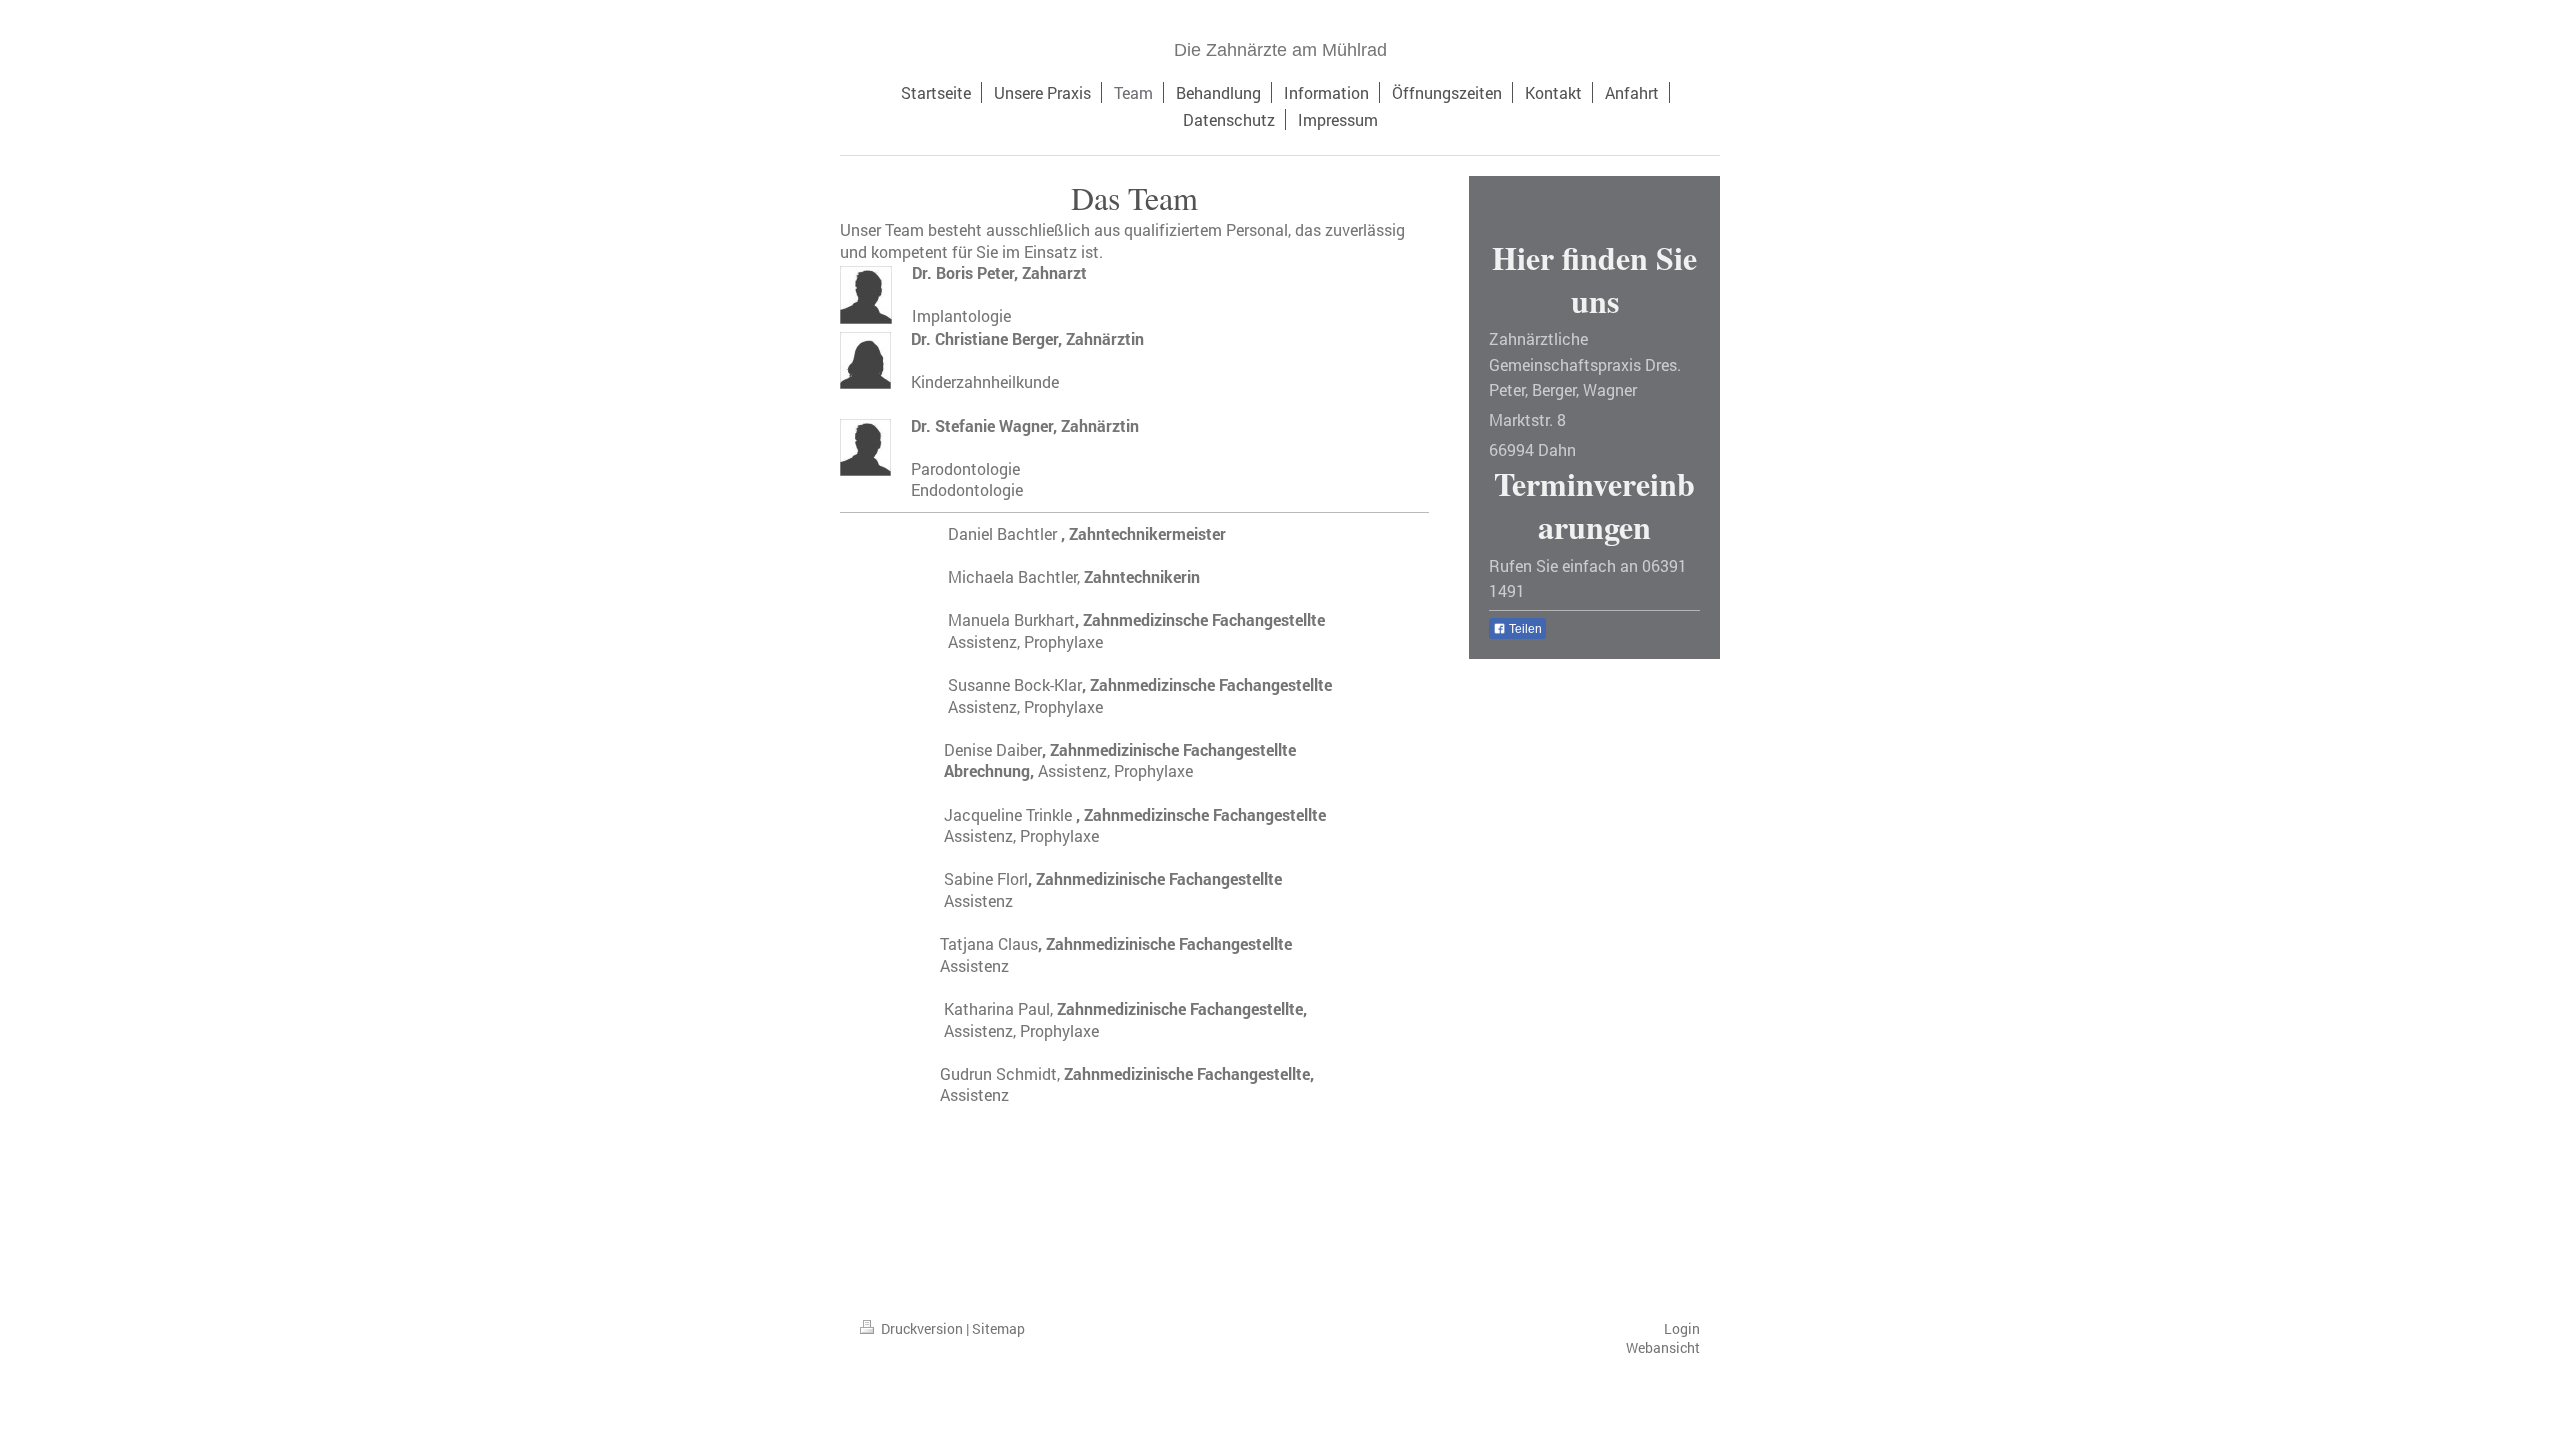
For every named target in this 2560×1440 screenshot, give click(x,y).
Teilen (1524, 629)
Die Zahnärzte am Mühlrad (1280, 50)
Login (1682, 1328)
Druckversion (922, 1328)
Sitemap (998, 1328)
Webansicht (1663, 1347)
